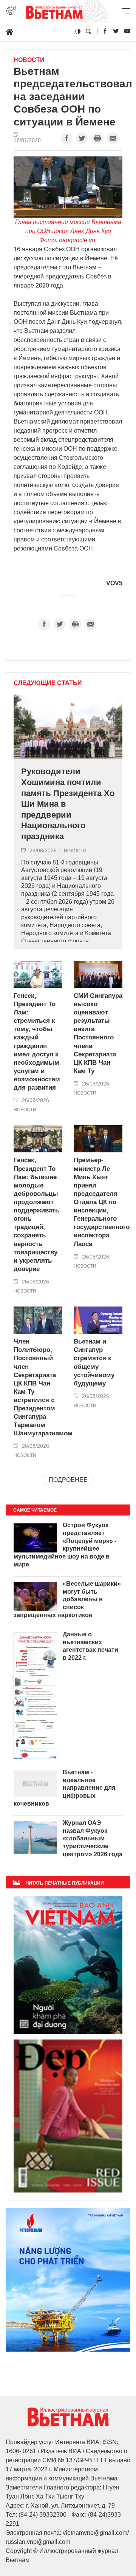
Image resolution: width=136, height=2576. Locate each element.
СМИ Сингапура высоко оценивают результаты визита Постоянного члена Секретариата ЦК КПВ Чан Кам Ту (98, 1033)
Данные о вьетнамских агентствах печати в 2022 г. (90, 1646)
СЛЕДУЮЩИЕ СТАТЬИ (48, 683)
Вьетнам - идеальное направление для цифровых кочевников (64, 1788)
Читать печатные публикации (65, 1883)
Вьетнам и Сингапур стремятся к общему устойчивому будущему (94, 1362)
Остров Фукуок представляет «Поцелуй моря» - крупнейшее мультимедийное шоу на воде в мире (65, 1545)
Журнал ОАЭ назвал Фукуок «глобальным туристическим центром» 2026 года (93, 1838)
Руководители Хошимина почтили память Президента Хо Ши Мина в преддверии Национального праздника (68, 804)
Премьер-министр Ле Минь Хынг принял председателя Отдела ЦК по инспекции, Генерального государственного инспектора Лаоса (98, 1202)
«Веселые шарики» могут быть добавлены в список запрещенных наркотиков (67, 1599)
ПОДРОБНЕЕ (68, 1480)
